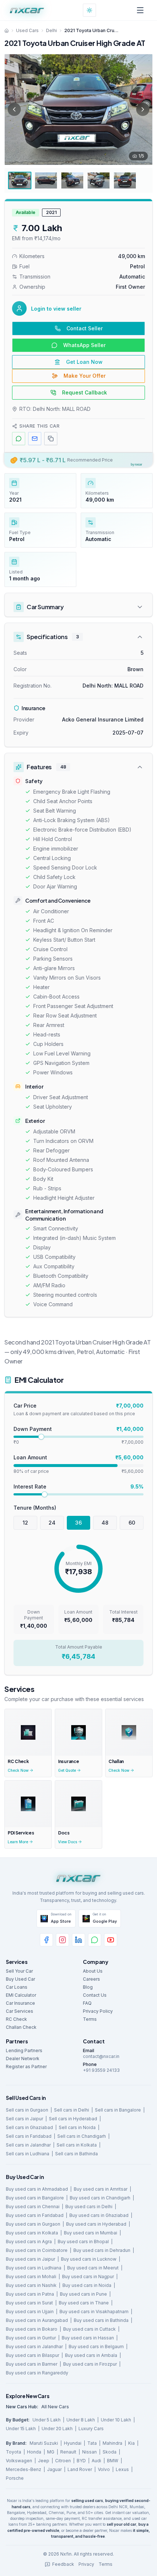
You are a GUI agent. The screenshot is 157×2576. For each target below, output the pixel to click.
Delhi (51, 30)
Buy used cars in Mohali (31, 2277)
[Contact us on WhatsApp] (95, 1940)
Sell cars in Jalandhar (28, 2145)
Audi (96, 2461)
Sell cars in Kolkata (77, 2145)
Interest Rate (30, 1487)
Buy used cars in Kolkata (32, 2233)
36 (78, 1523)
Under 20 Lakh (57, 2429)
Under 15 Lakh (21, 2429)
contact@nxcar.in (101, 2056)
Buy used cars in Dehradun (102, 2250)
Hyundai (73, 2443)
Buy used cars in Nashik (31, 2285)
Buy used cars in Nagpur (88, 2277)
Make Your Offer (85, 376)
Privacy (86, 2564)
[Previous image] (14, 109)
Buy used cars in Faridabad (35, 2215)
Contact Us (95, 1995)
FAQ (87, 2003)
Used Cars (27, 30)
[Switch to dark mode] (89, 10)
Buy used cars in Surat (29, 2303)
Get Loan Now (84, 362)
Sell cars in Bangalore (118, 2110)
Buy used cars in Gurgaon (33, 2224)
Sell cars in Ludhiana (28, 2154)
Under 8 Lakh (81, 2420)
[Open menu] (140, 10)
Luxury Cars (91, 2429)
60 (132, 1523)
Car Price (25, 1406)
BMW (113, 2461)
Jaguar (54, 2469)
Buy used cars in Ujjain (30, 2312)
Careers (91, 1979)
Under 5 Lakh (47, 2420)
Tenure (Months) (35, 1508)
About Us (93, 1971)
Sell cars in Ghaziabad (29, 2127)
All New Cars (55, 2407)
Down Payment (33, 1429)
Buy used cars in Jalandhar (34, 2347)
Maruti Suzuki (44, 2443)
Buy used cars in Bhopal (83, 2242)
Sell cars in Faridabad (29, 2136)
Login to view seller (56, 309)
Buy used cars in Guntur (31, 2338)
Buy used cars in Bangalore (35, 2198)
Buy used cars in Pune (83, 2294)
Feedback (63, 2564)
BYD (81, 2461)
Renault (68, 2452)
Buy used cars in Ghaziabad (99, 2215)
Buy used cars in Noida (87, 2285)
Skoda (110, 2452)
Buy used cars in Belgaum (96, 2347)
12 (25, 1523)
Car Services (20, 2011)
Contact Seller (85, 328)
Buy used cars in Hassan (88, 2338)
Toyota (14, 2452)
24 (52, 1523)
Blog (88, 1987)
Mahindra (112, 2443)
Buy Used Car (20, 1979)
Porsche (15, 2478)
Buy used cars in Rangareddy (37, 2373)
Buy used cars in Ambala (91, 2355)
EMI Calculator (21, 1995)
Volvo (104, 2469)
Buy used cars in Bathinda (101, 2320)
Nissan (89, 2452)
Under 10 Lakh (116, 2420)
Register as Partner (26, 2067)
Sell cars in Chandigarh (82, 2136)
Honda (34, 2452)
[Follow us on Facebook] (46, 1940)
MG (51, 2452)
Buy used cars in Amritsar (101, 2189)
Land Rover (80, 2469)
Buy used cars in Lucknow (89, 2259)
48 (105, 1523)
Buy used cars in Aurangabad (37, 2320)
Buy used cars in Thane (84, 2303)
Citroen (63, 2461)
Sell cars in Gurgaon (27, 2110)
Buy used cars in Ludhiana (34, 2268)
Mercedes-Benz (24, 2469)
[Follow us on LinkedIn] (78, 1940)
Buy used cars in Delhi (89, 2207)
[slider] (41, 1437)
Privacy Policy (98, 2011)
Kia (131, 2443)
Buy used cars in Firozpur (90, 2364)
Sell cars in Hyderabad (73, 2119)
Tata (92, 2443)
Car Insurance (20, 2003)
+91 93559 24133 (101, 2070)
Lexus (122, 2469)
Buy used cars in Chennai (33, 2207)
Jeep (44, 2461)
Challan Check (21, 2027)
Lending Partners (24, 2050)
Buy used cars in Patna (30, 2294)
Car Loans (17, 1987)
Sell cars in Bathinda (76, 2154)
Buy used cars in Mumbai (91, 2233)
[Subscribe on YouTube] (111, 1940)
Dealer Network (23, 2059)
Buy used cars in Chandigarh (100, 2198)
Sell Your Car (19, 1971)
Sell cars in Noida (77, 2127)
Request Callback (85, 392)
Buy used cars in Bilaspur (32, 2355)
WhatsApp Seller (84, 345)
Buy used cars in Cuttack (89, 2329)
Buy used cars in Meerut (93, 2268)
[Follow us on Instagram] (62, 1940)
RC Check (16, 2019)
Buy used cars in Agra (29, 2242)
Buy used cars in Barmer (32, 2364)
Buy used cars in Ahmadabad (37, 2189)
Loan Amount (30, 1457)
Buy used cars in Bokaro (32, 2329)
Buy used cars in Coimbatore (37, 2250)
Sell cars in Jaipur (24, 2119)
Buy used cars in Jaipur (30, 2259)
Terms (90, 2019)
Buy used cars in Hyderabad (96, 2224)
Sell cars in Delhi (72, 2110)
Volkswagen (19, 2461)
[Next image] (143, 109)
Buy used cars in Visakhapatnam (94, 2312)
